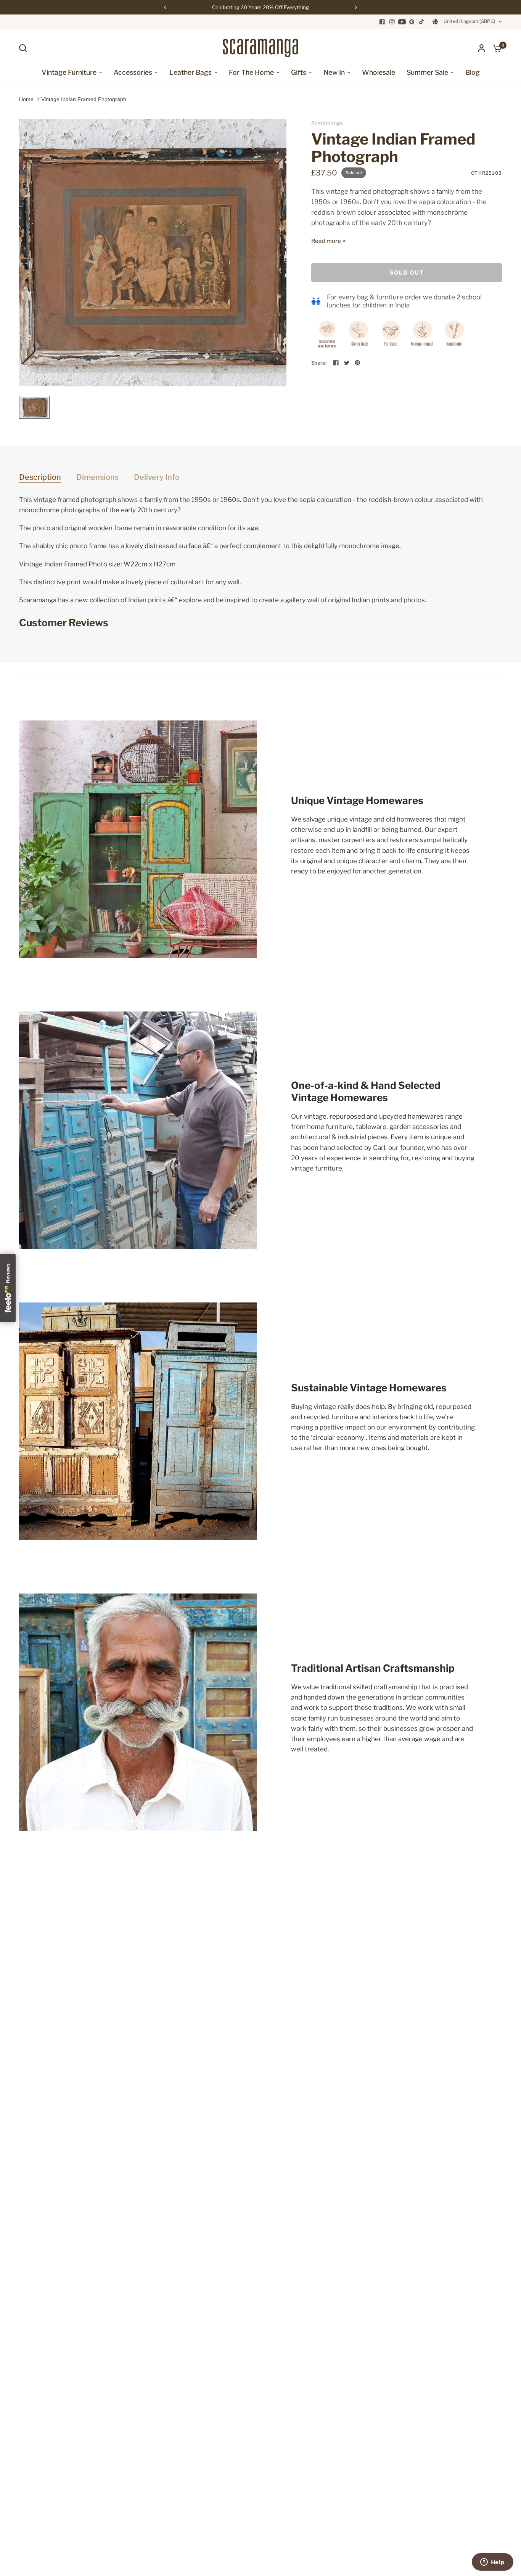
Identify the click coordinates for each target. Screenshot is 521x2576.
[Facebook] (382, 22)
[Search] (25, 48)
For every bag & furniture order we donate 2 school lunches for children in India (404, 301)
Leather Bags (191, 72)
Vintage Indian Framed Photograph (84, 99)
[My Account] (482, 48)
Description (40, 477)
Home (26, 99)
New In (334, 72)
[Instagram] (392, 22)
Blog (473, 72)
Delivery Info (157, 477)
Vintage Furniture (69, 72)
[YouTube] (402, 22)
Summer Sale (427, 72)
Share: (319, 363)
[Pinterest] (412, 22)
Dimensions (97, 477)
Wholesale (379, 72)
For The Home (251, 72)
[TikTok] (422, 22)
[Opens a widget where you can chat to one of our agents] (492, 2563)
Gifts (299, 72)
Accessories (133, 72)
